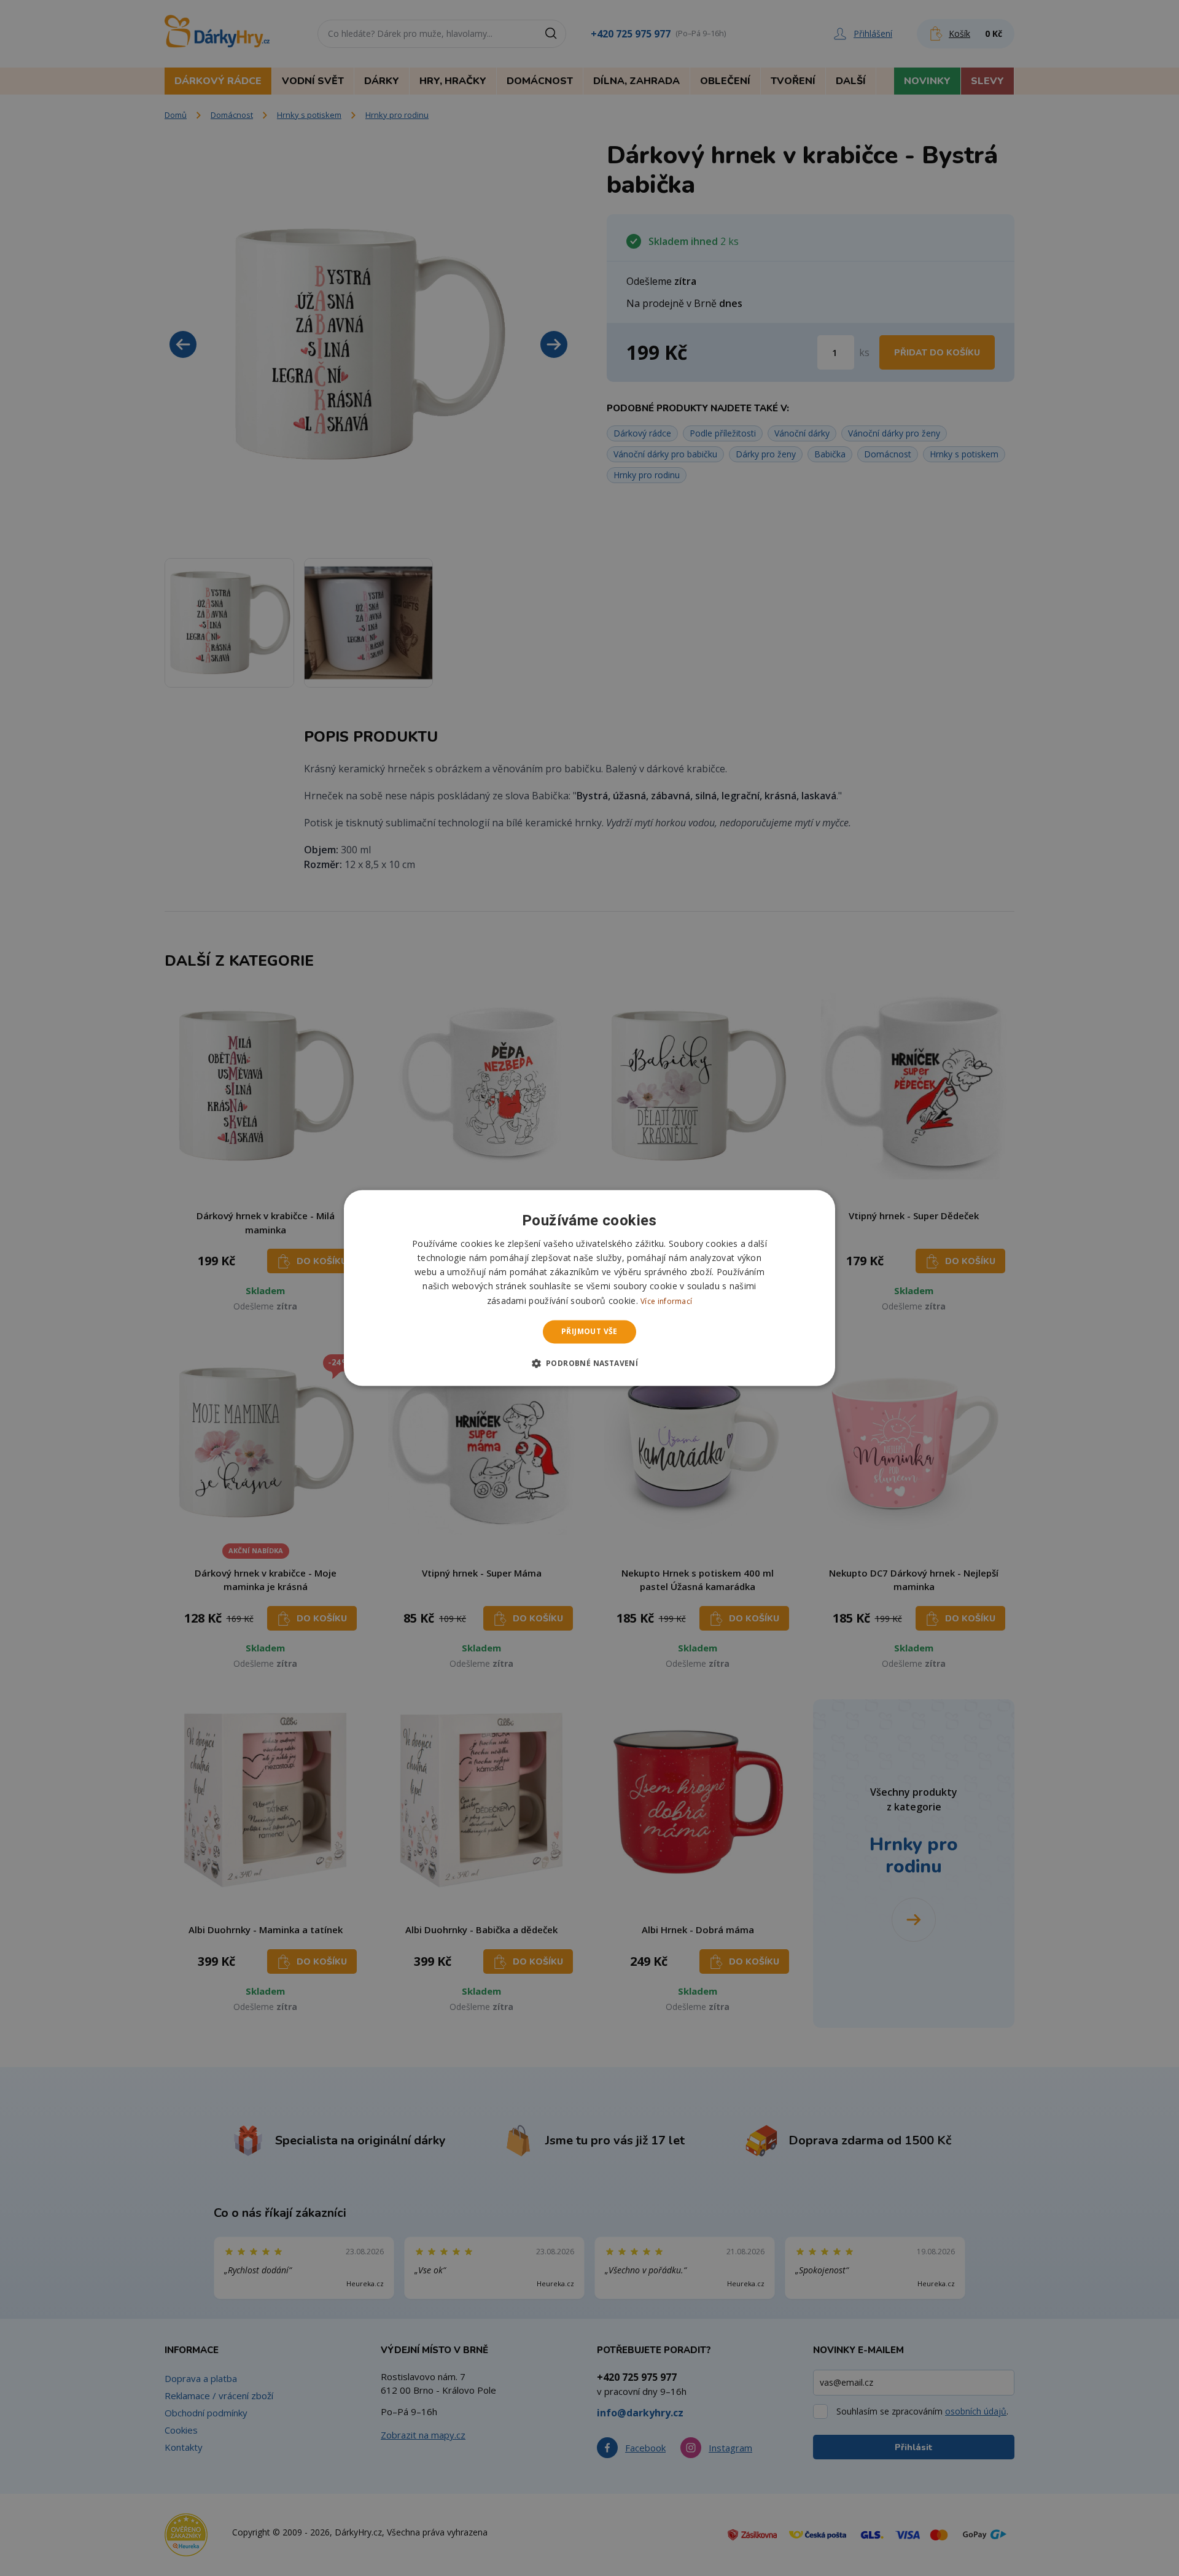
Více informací (666, 1301)
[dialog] (589, 1288)
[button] (590, 1364)
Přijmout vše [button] (589, 1331)
